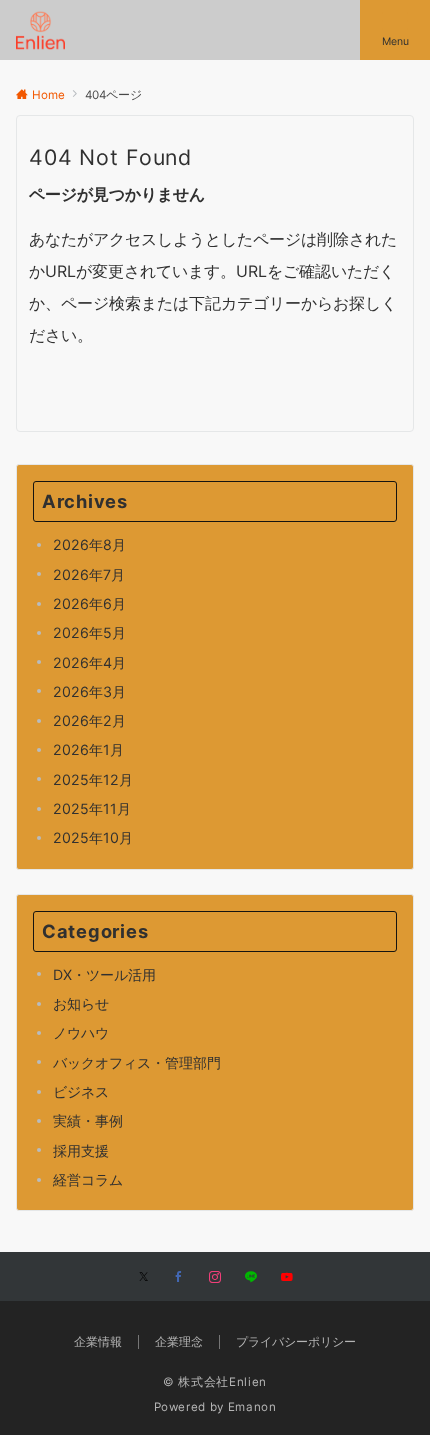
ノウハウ (81, 1032)
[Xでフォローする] (143, 1278)
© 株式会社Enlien (215, 1382)
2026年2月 (89, 720)
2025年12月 (93, 779)
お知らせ (81, 1003)
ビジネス (81, 1091)
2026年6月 (89, 603)
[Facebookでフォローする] (179, 1278)
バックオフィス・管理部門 (137, 1062)
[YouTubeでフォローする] (287, 1278)
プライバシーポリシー (296, 1342)
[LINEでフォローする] (251, 1278)
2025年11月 (92, 808)
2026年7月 (89, 574)
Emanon (252, 1407)
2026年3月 (89, 691)
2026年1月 (88, 749)
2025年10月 (93, 837)
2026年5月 (89, 632)
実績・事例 (88, 1120)
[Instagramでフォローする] (215, 1278)
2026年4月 (89, 662)
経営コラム (88, 1179)
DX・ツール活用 (104, 974)
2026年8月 (89, 544)
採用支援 (81, 1150)
